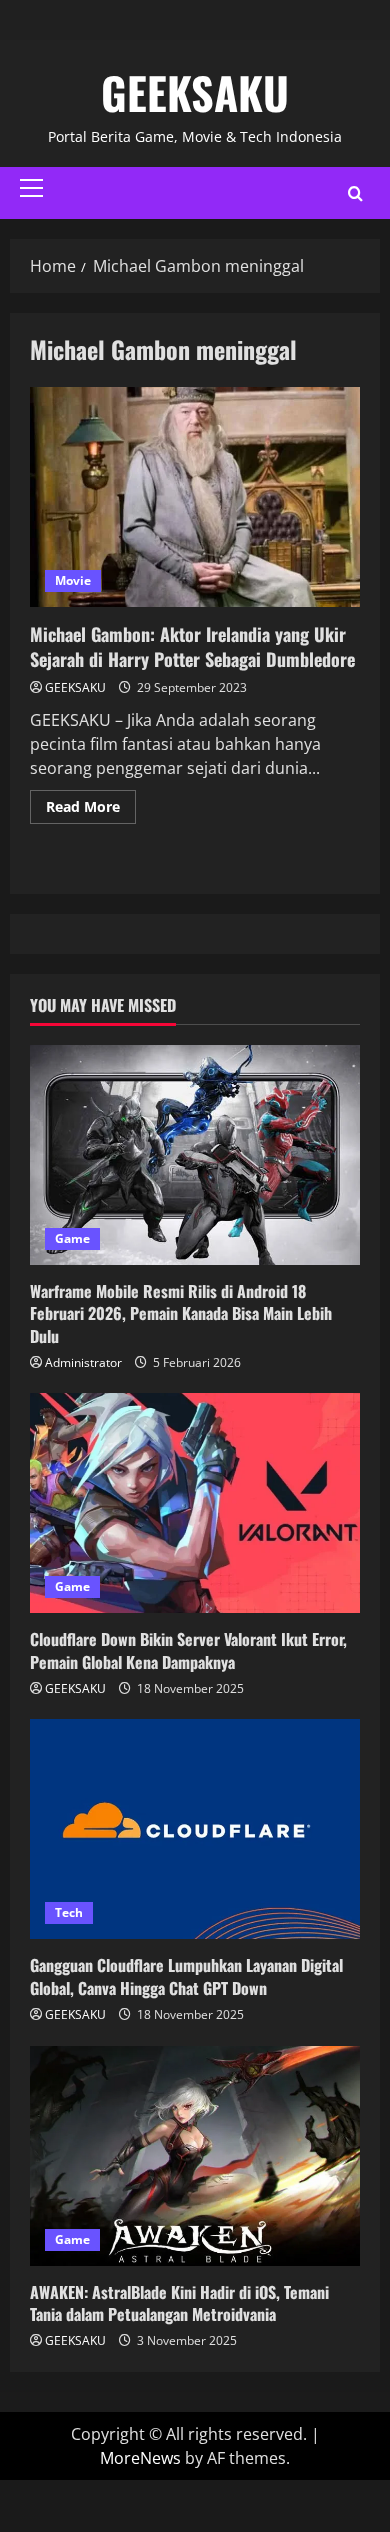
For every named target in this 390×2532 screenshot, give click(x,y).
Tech (69, 1912)
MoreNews (140, 2458)
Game (72, 1238)
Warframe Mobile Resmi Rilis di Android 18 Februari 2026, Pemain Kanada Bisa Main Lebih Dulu (181, 1313)
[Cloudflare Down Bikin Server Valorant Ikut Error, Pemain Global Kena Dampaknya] (195, 1503)
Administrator (83, 1362)
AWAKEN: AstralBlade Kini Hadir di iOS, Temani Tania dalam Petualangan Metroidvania (179, 2303)
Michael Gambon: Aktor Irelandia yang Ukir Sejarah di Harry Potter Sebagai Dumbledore (195, 497)
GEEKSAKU (195, 92)
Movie (73, 580)
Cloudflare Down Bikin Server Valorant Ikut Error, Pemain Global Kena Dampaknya (188, 1650)
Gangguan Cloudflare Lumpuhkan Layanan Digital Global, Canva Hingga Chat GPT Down (186, 1976)
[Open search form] (355, 193)
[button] (31, 188)
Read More (91, 803)
